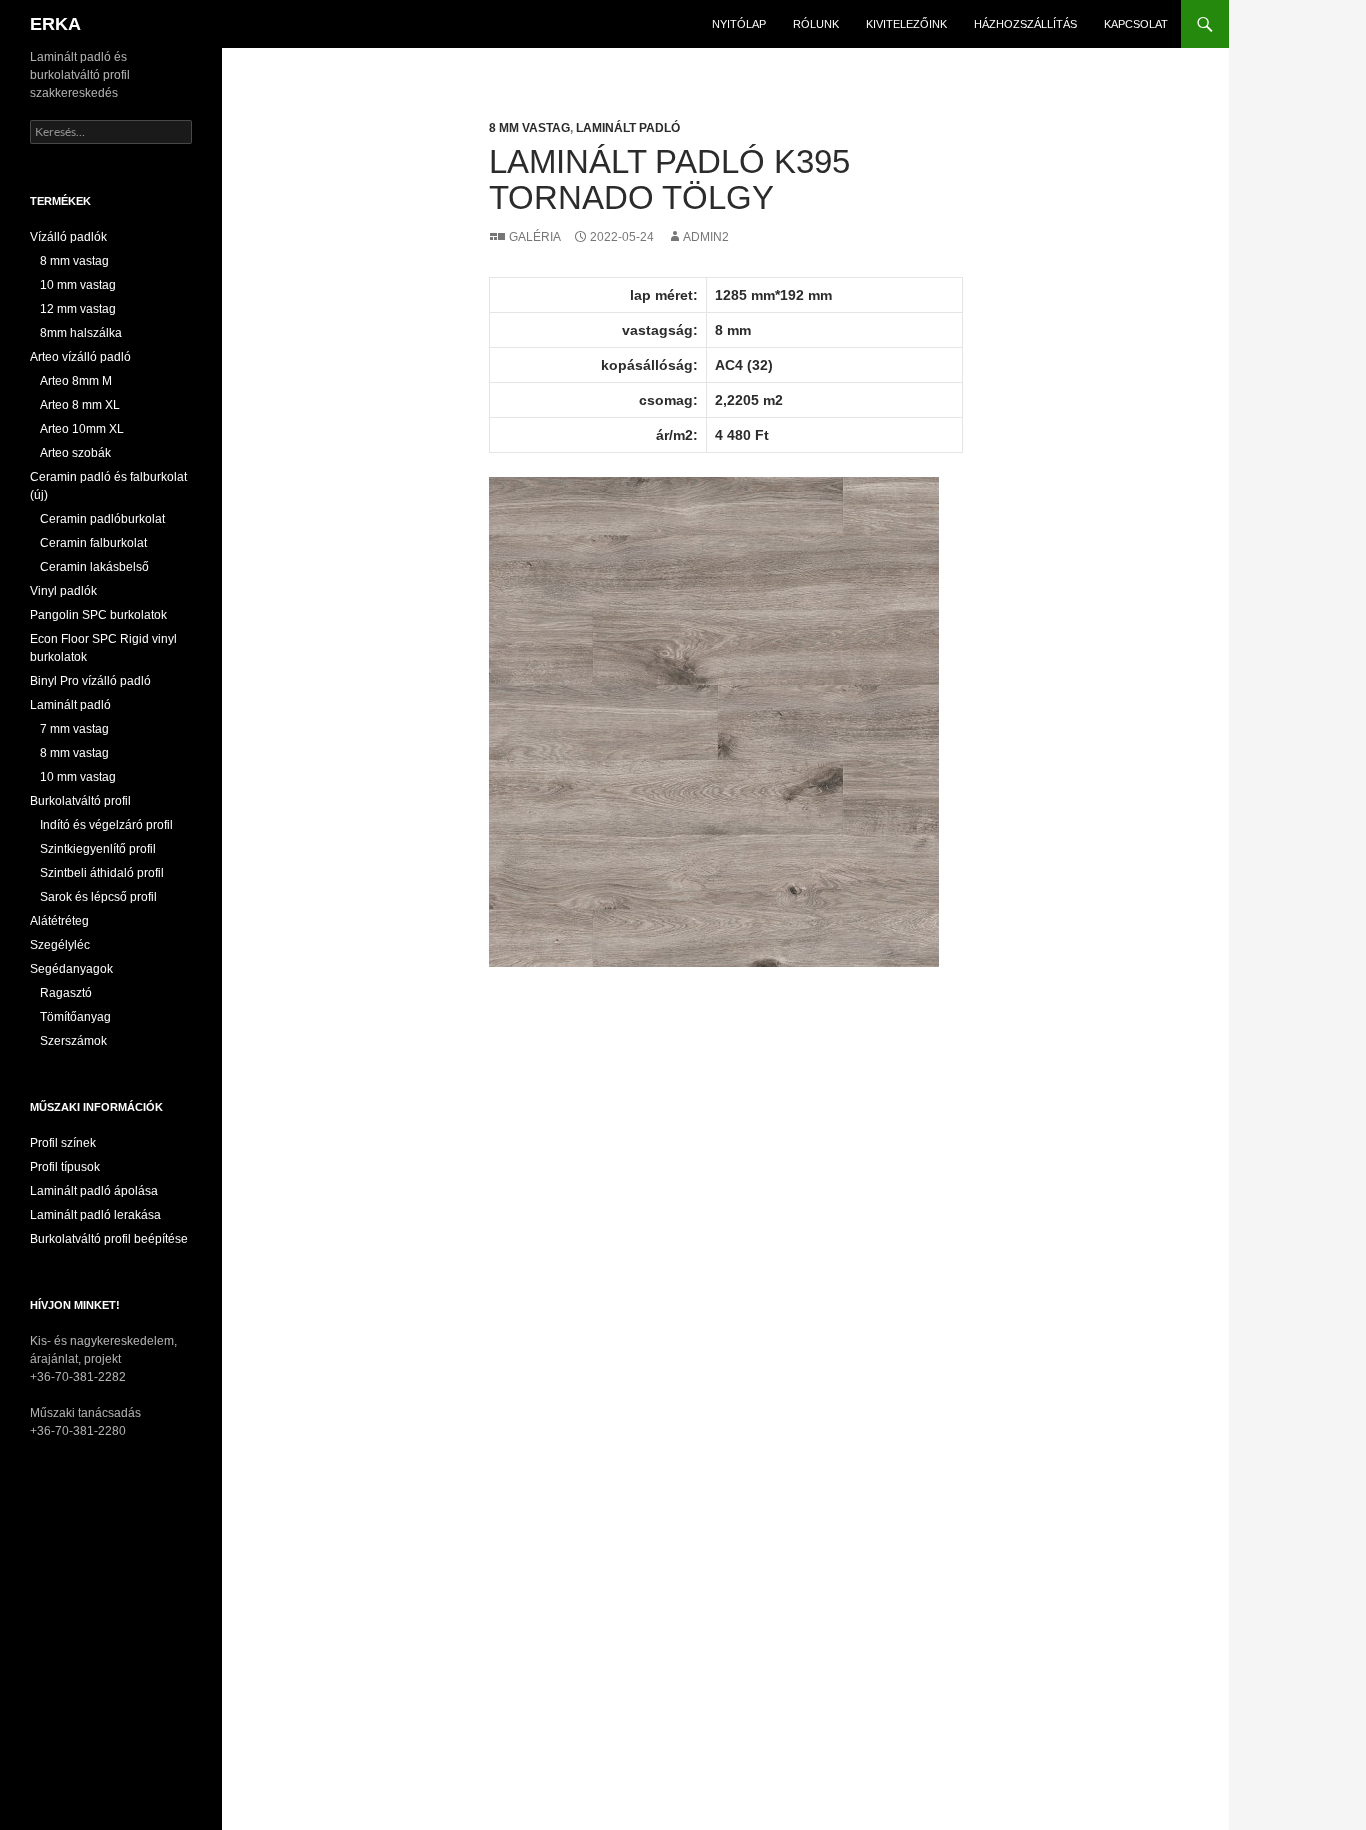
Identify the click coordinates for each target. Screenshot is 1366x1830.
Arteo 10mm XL (82, 429)
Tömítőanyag (75, 1017)
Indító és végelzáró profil (106, 825)
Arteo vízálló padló (80, 357)
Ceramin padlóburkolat (102, 519)
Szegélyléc (60, 945)
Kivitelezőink (906, 24)
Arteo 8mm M (76, 381)
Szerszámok (73, 1041)
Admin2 (706, 237)
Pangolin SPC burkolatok (98, 615)
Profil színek (63, 1143)
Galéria (534, 237)
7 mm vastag (74, 729)
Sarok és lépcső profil (98, 897)
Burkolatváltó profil (80, 801)
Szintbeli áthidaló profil (102, 873)
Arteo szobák (75, 453)
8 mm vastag (529, 128)
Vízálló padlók (68, 237)
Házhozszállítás (1025, 24)
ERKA (55, 24)
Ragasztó (66, 993)
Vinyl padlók (63, 591)
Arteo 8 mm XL (80, 405)
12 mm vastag (78, 309)
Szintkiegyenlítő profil (98, 849)
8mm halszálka (81, 333)
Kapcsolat (1136, 24)
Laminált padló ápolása (94, 1191)
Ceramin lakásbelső (94, 567)
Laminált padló (628, 128)
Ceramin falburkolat (93, 543)
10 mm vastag (78, 285)
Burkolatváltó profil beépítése (109, 1239)
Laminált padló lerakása (95, 1215)
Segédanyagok (71, 969)
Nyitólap (739, 24)
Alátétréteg (59, 921)
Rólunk (816, 24)
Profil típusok (65, 1167)
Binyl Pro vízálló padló (90, 681)
